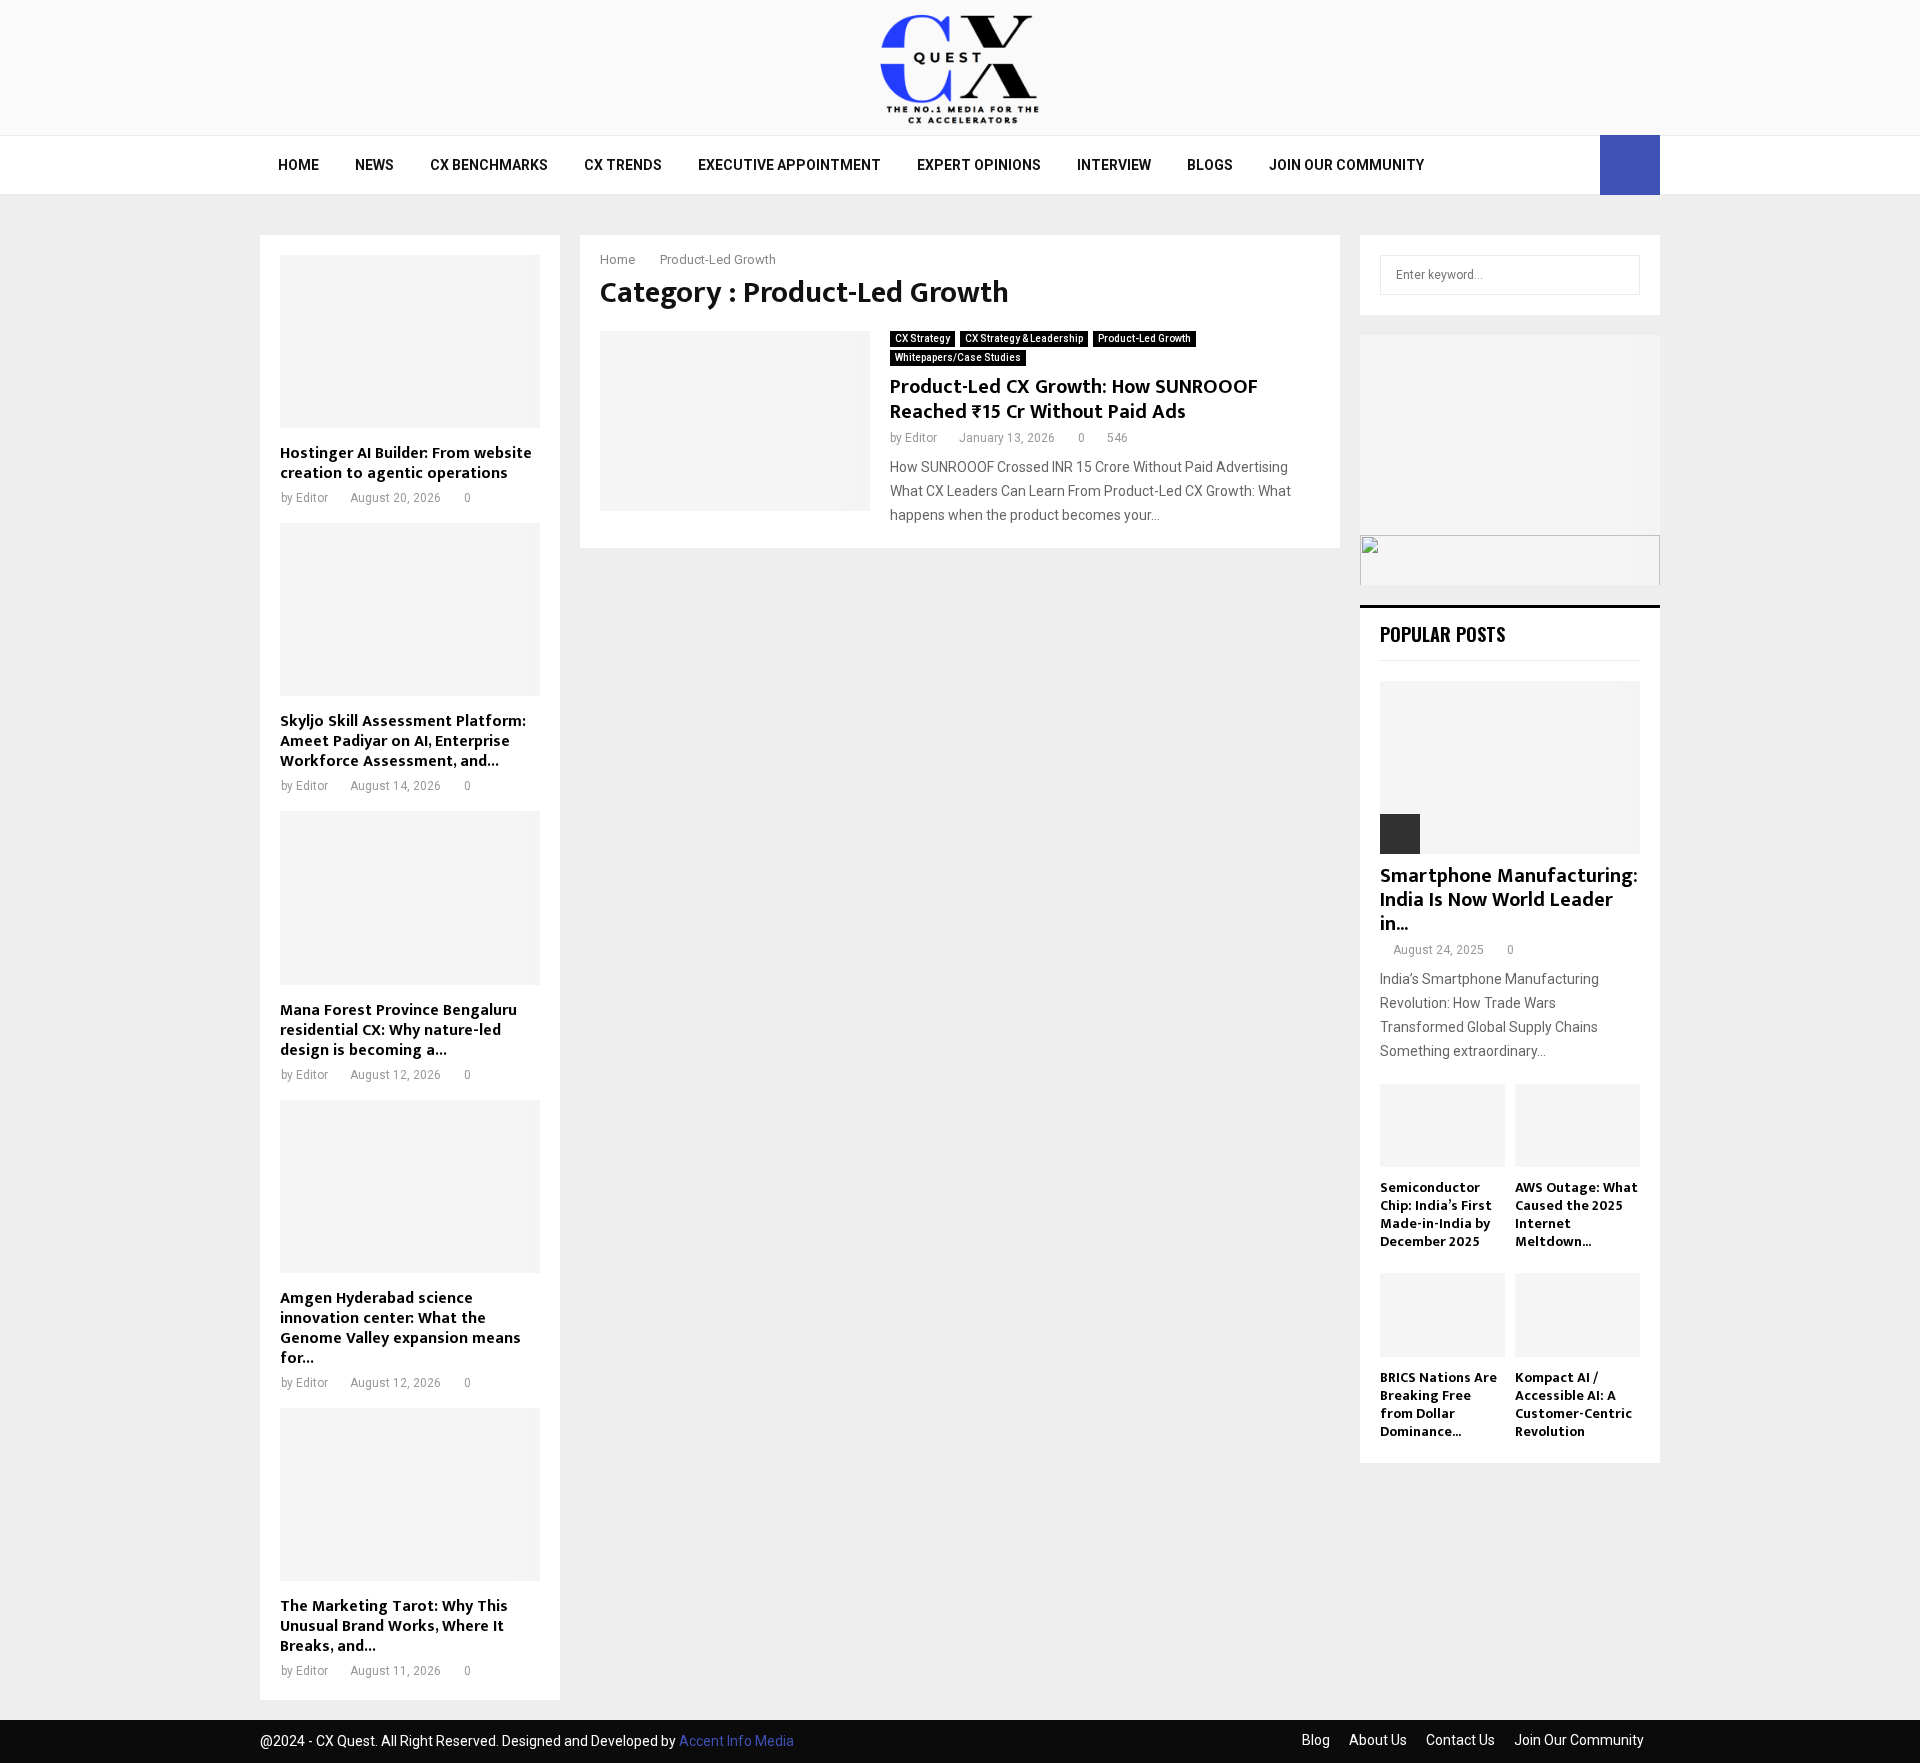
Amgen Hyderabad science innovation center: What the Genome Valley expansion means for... (400, 1328)
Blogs (1210, 165)
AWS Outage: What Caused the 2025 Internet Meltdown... (1576, 1214)
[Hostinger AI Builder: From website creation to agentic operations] (410, 341)
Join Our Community (1346, 165)
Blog (1316, 1740)
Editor (921, 438)
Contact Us (1460, 1740)
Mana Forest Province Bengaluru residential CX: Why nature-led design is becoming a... (398, 1030)
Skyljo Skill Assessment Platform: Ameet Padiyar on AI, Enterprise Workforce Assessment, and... (403, 741)
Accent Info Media (736, 1741)
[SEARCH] (1619, 275)
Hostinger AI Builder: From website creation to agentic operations (406, 463)
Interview (1114, 165)
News (374, 165)
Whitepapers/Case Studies (958, 357)
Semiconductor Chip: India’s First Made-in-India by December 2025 (1436, 1214)
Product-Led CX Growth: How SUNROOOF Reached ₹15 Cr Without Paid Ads (1074, 399)
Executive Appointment (789, 165)
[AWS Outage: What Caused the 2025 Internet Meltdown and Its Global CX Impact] (1577, 1125)
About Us (1378, 1740)
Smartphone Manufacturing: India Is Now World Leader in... (1509, 900)
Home (298, 165)
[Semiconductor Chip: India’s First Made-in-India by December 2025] (1442, 1125)
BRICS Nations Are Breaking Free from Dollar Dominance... (1438, 1404)
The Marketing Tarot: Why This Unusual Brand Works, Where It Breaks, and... (394, 1626)
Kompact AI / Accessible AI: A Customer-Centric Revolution (1573, 1404)
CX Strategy (922, 338)
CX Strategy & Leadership (1024, 338)
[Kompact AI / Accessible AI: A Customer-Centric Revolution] (1577, 1314)
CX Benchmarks (489, 165)
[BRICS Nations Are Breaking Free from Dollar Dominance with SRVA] (1442, 1314)
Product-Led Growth (1144, 338)
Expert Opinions (979, 165)
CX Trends (623, 165)
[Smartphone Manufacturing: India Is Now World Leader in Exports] (1510, 767)
